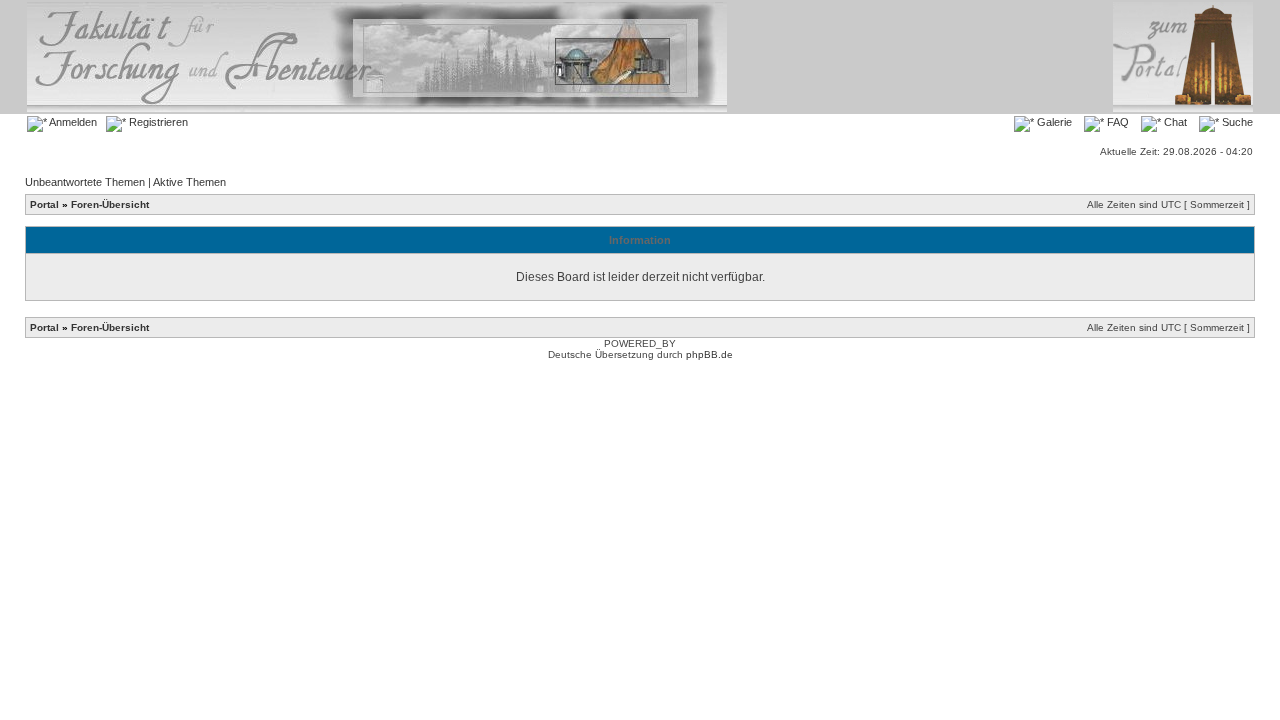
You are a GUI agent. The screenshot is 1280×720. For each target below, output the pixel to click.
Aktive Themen (189, 182)
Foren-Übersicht (110, 204)
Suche (1236, 122)
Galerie (1053, 122)
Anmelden (72, 122)
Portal (44, 204)
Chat (1174, 122)
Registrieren (157, 122)
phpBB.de (709, 354)
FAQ (1116, 122)
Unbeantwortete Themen (85, 182)
